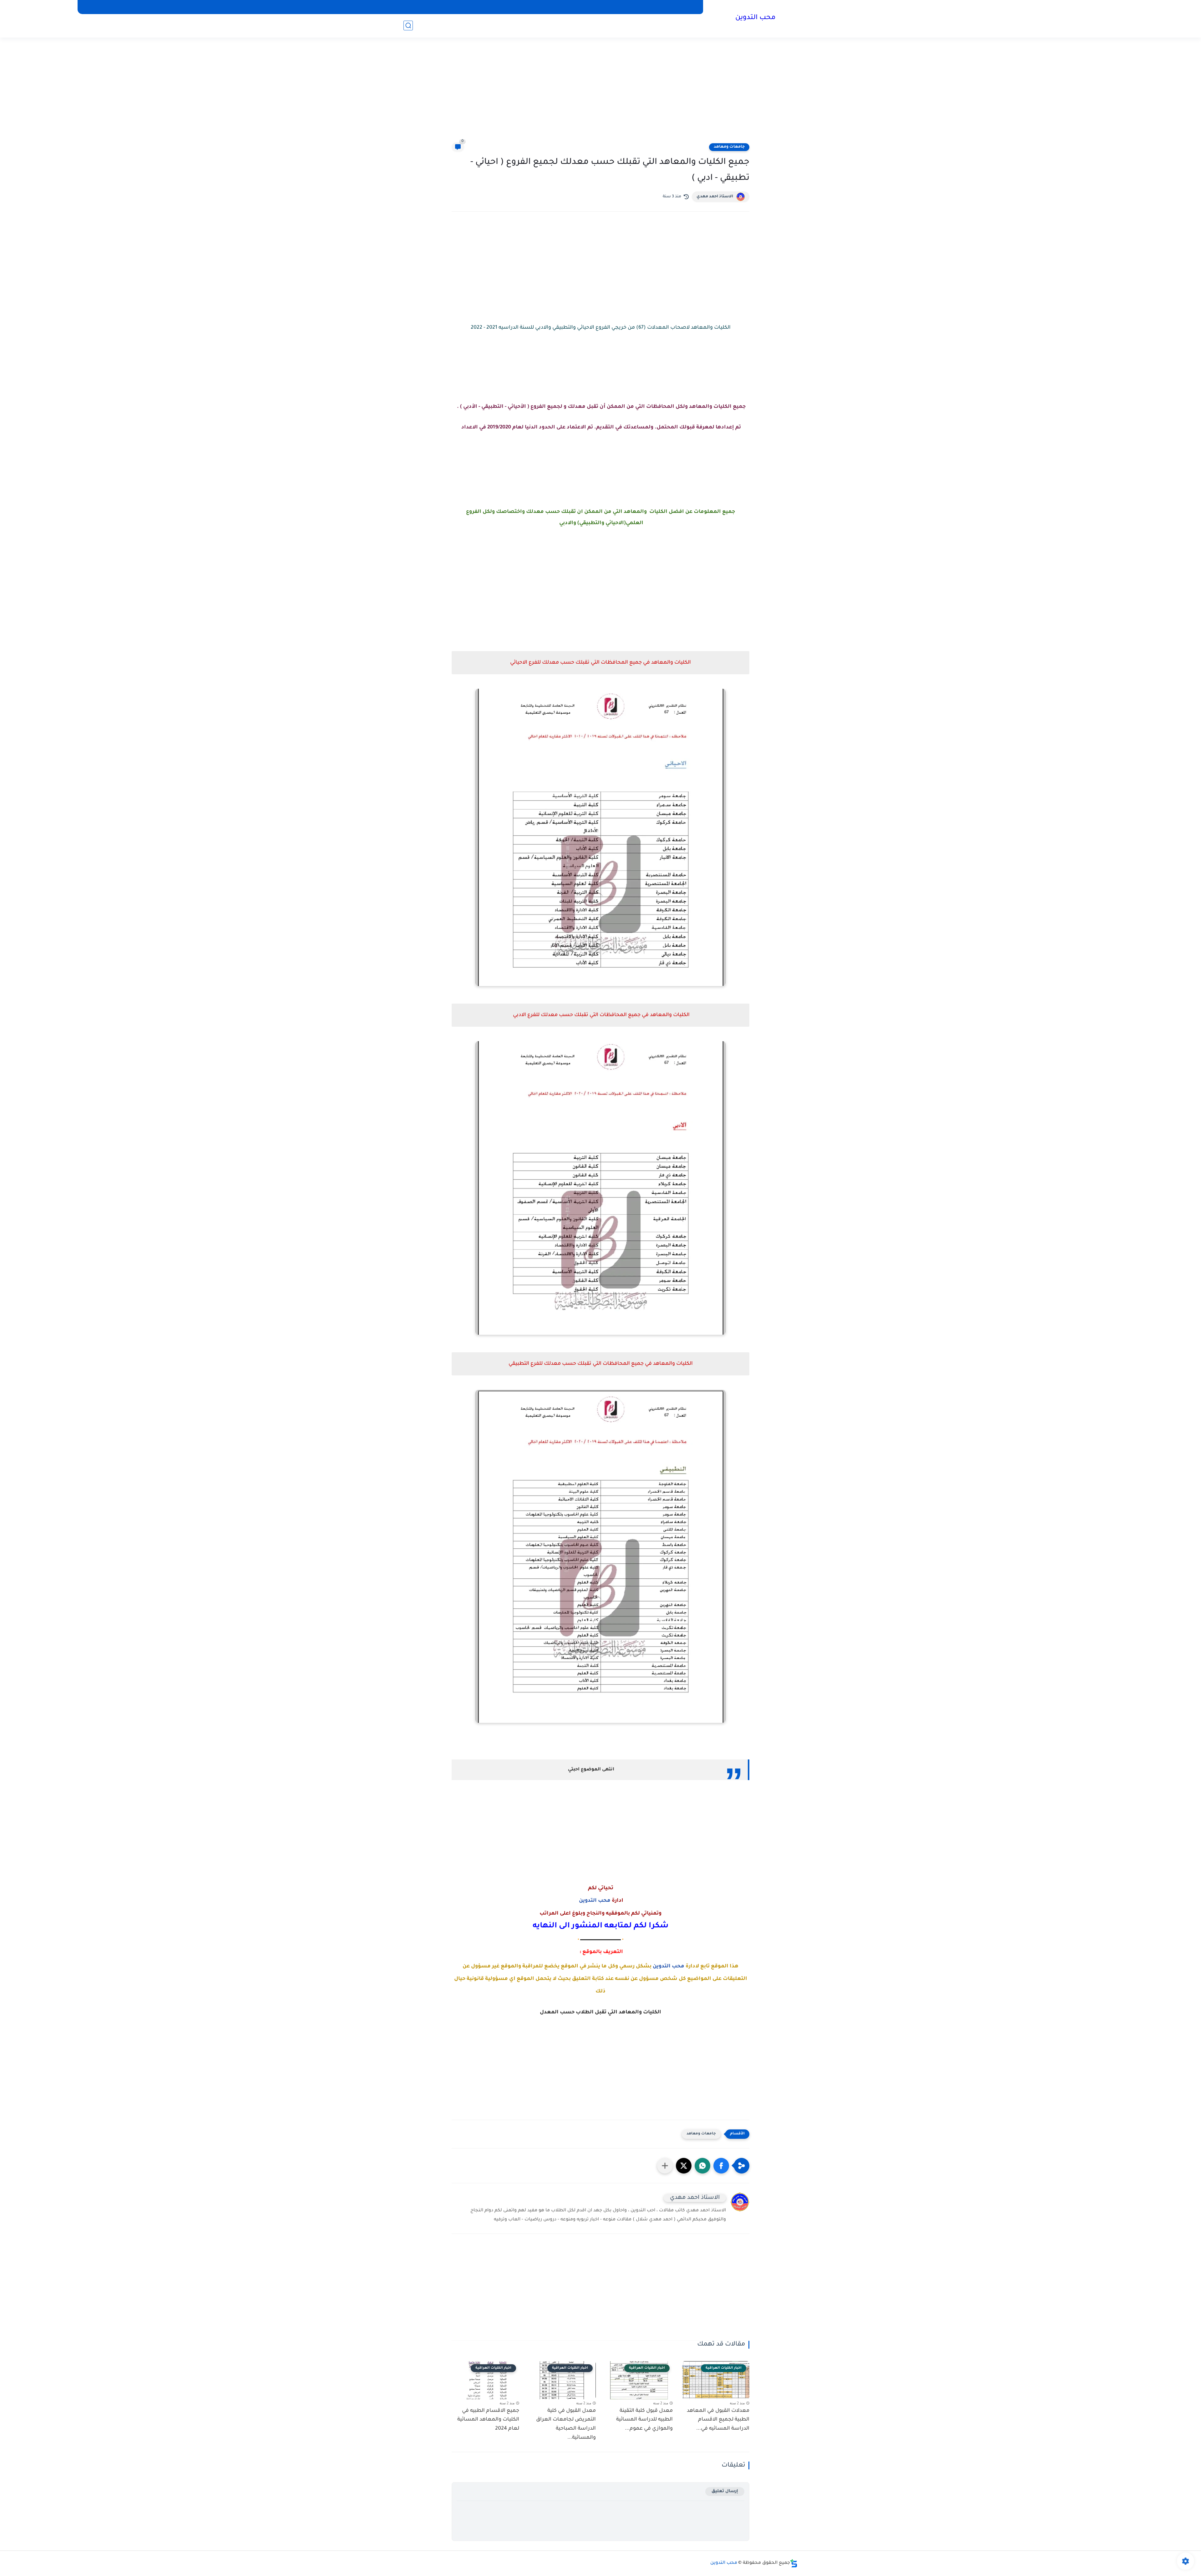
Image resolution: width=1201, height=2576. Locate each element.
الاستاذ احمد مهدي (715, 197)
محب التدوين (755, 18)
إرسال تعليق (725, 2491)
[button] (721, 2166)
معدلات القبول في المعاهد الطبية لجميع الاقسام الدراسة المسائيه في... (718, 2420)
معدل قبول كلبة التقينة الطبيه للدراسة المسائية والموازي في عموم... (644, 2420)
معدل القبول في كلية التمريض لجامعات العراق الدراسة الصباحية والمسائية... (566, 2424)
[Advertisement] (600, 94)
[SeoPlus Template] (794, 2563)
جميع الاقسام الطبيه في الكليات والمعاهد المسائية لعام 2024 (488, 2420)
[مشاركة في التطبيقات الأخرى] (665, 2166)
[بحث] (408, 25)
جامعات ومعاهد (729, 147)
